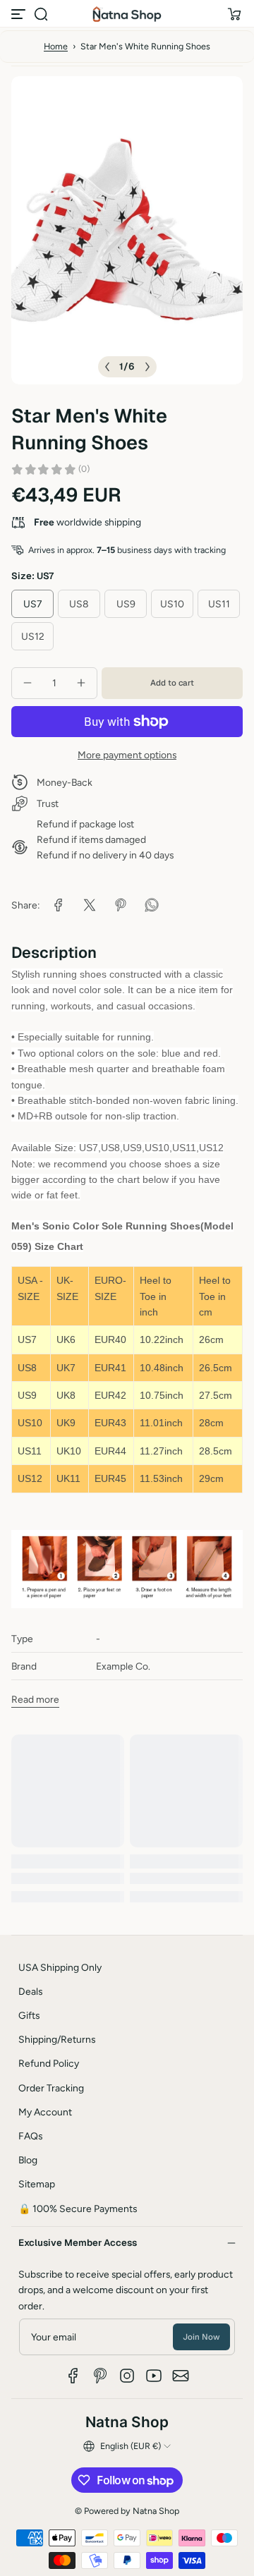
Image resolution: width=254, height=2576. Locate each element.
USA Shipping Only (60, 1967)
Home (56, 46)
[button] (41, 14)
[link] (59, 905)
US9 (126, 604)
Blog (28, 2160)
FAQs (30, 2136)
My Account (45, 2112)
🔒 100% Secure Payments (78, 2209)
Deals (30, 1991)
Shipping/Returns (57, 2039)
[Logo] (127, 14)
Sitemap (37, 2184)
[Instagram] (127, 2376)
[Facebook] (73, 2376)
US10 (172, 604)
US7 (32, 604)
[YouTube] (154, 2376)
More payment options (127, 755)
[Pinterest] (100, 2376)
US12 (33, 636)
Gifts (29, 2015)
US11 (219, 604)
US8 (79, 604)
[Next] (147, 367)
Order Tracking (51, 2088)
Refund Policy (49, 2063)
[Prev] (107, 367)
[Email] (181, 2376)
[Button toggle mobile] (20, 14)
